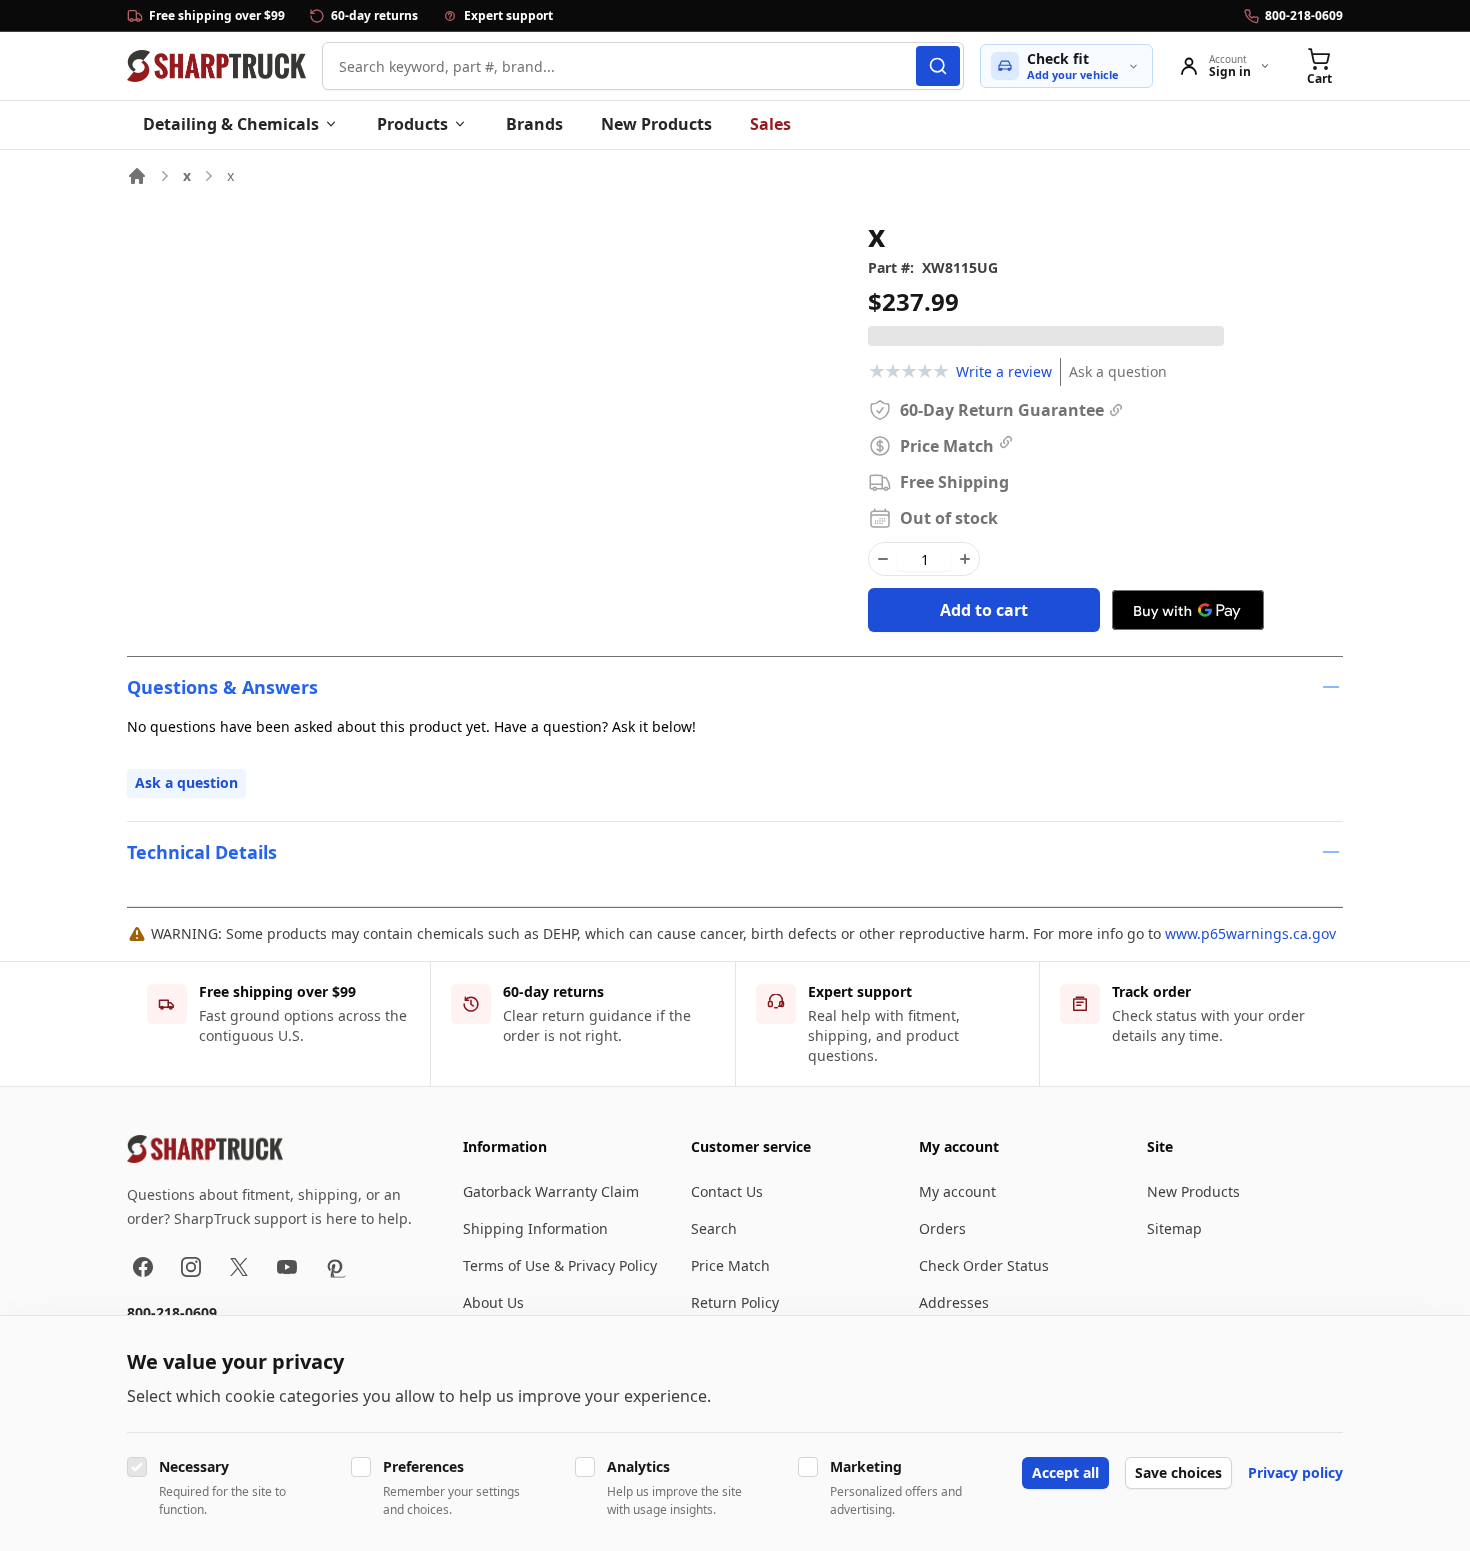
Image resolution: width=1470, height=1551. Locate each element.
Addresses (954, 1302)
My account (957, 1191)
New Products (656, 124)
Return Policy (735, 1302)
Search (714, 1228)
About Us (493, 1302)
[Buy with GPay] (1188, 610)
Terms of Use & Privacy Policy (560, 1265)
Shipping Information (535, 1228)
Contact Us (727, 1191)
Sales (770, 124)
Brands (534, 124)
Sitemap (1174, 1228)
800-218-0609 (172, 1312)
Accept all (1065, 1472)
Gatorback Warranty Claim (551, 1191)
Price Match (730, 1265)
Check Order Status (984, 1265)
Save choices (1178, 1472)
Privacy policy (1295, 1472)
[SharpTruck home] (216, 66)
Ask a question (1118, 371)
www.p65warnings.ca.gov (1250, 933)
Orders (942, 1228)
